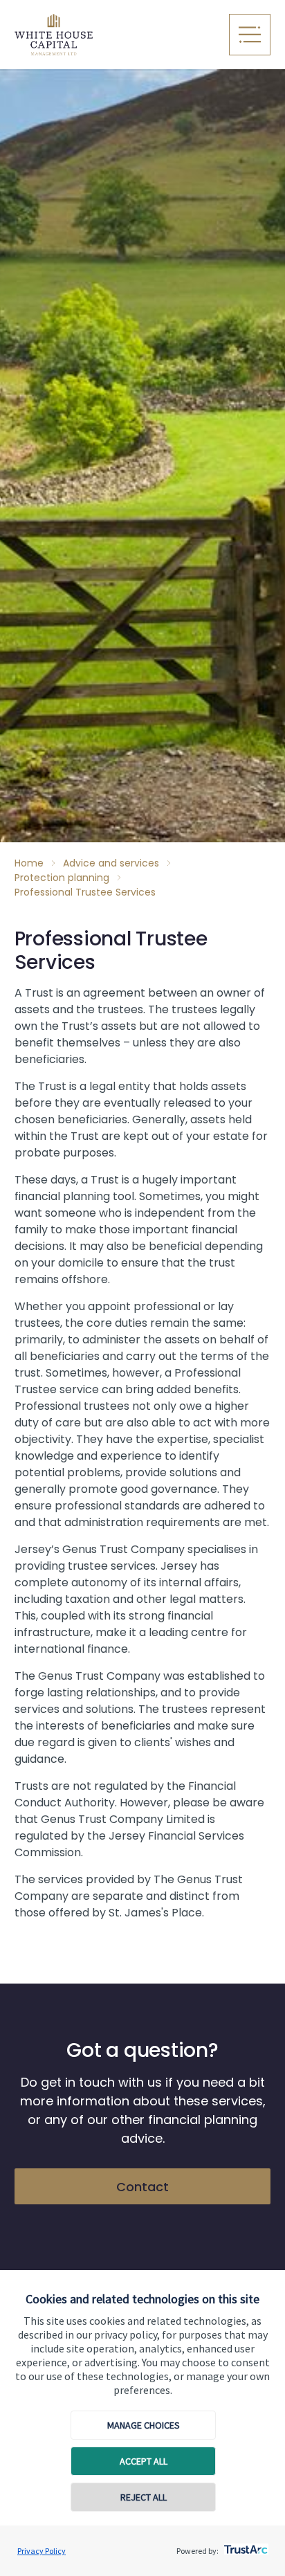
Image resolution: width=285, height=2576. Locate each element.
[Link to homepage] (114, 35)
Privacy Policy (42, 2551)
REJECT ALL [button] (144, 2497)
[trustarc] (245, 2546)
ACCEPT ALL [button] (144, 2461)
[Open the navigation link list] (250, 35)
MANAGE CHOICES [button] (144, 2425)
